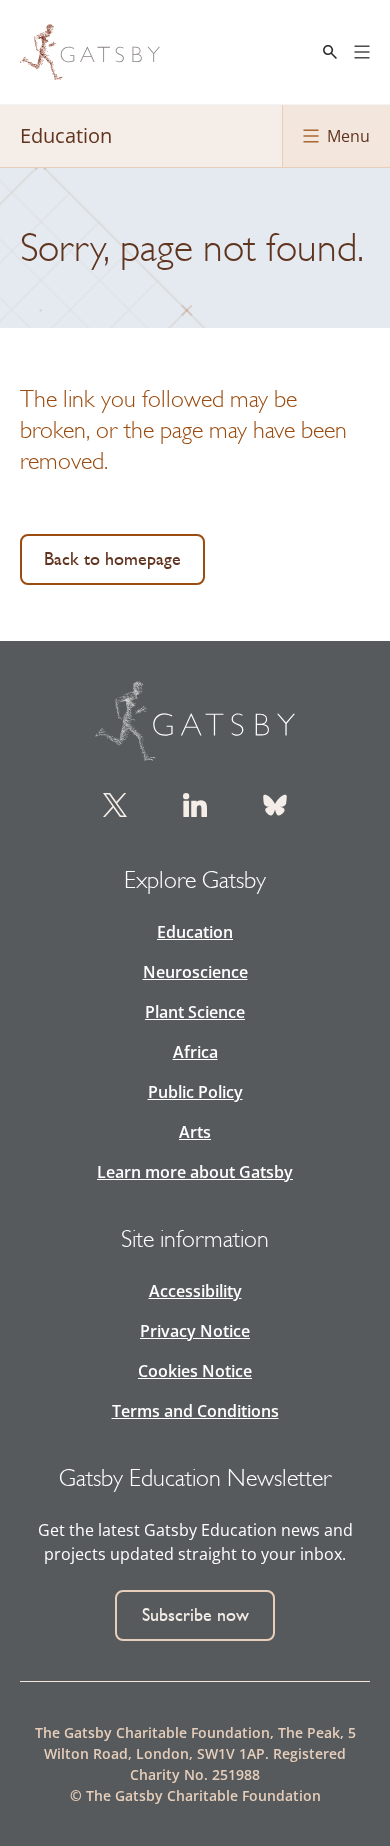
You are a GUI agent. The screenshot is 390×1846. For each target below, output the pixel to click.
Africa (195, 1052)
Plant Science (195, 1012)
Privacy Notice (195, 1331)
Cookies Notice (195, 1371)
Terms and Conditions (195, 1411)
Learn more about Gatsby (195, 1172)
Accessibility (195, 1291)
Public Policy (195, 1092)
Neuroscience (195, 972)
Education (195, 932)
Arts (195, 1132)
